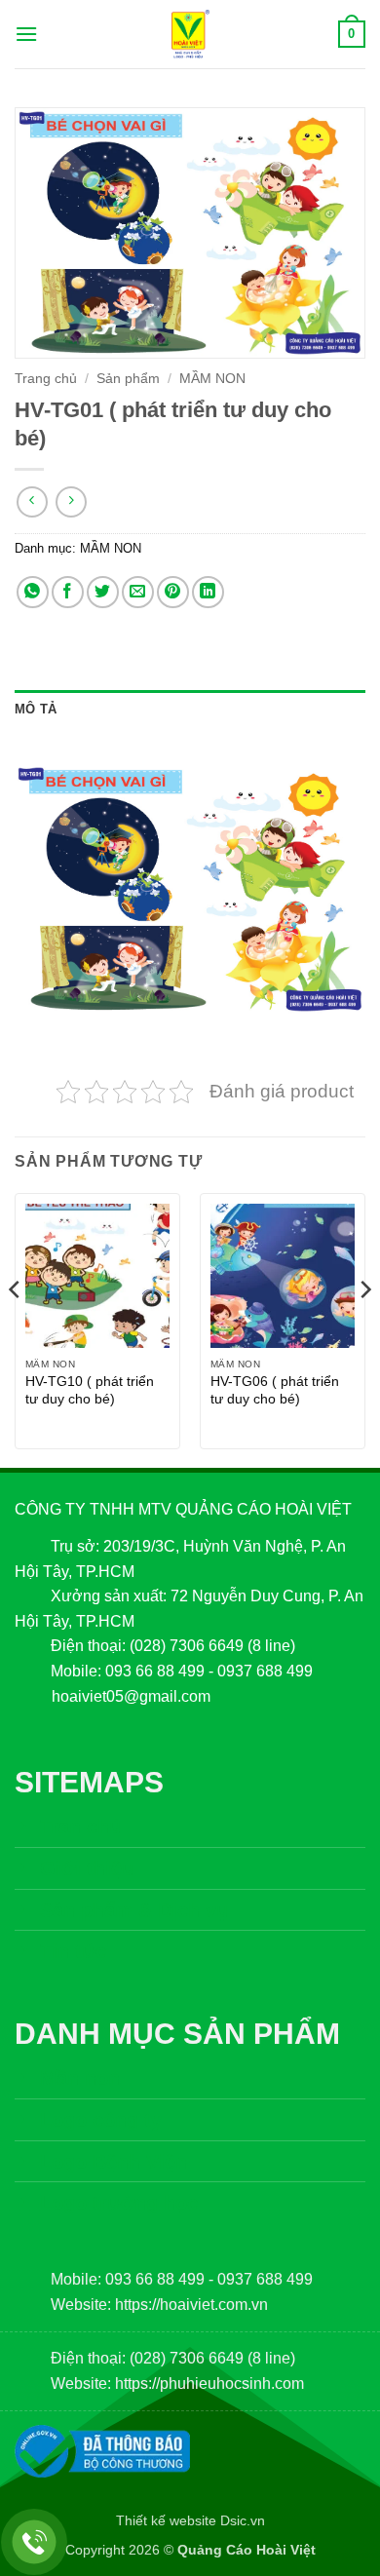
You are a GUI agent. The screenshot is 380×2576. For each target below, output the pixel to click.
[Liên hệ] (35, 2542)
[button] (26, 34)
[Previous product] (71, 501)
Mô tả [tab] (36, 709)
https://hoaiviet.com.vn (191, 2305)
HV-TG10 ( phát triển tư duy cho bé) (90, 1390)
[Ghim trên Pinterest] (173, 592)
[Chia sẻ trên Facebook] (68, 592)
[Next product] (32, 501)
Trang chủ (46, 379)
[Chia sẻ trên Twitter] (103, 592)
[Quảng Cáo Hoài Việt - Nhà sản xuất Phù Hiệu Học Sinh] (190, 34)
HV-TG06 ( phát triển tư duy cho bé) (275, 1390)
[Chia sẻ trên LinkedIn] (208, 592)
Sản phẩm (128, 379)
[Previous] (16, 1328)
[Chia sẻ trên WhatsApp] (33, 592)
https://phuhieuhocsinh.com (209, 2384)
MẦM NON (212, 379)
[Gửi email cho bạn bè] (138, 592)
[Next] (364, 1328)
